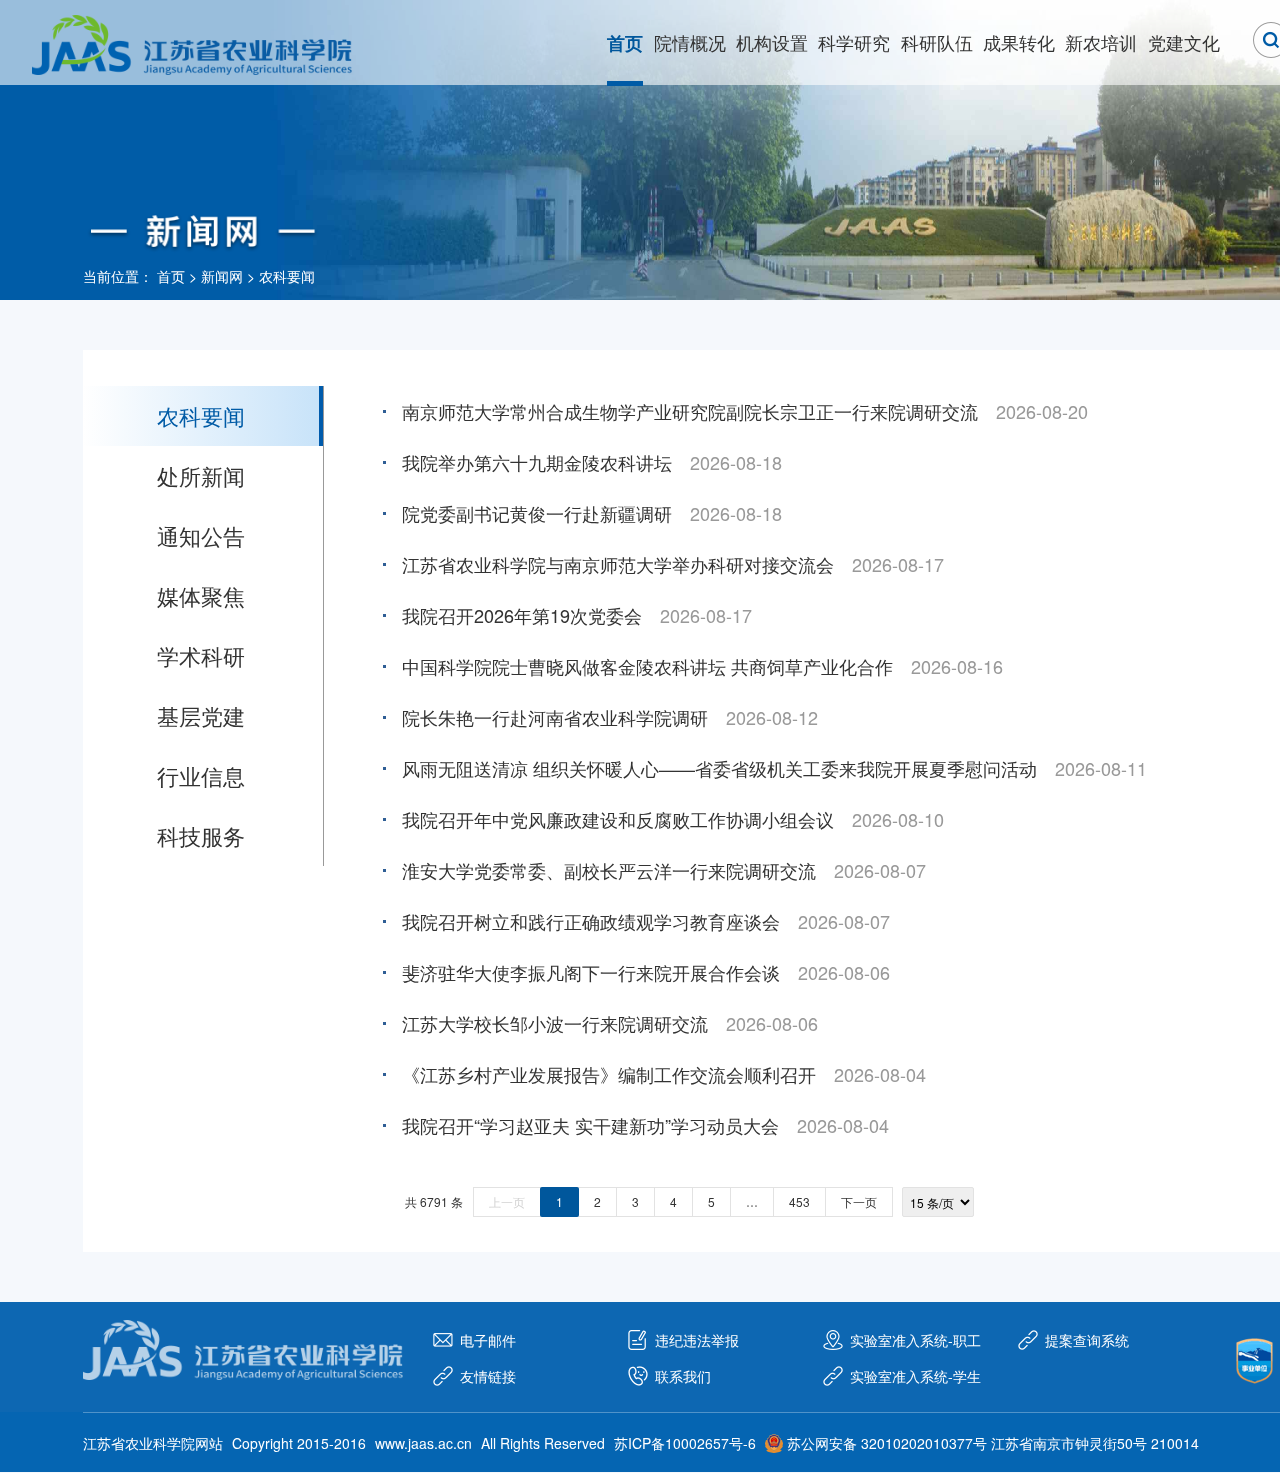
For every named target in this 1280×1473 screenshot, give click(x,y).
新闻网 (222, 276)
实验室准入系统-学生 (915, 1376)
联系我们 (683, 1376)
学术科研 (201, 655)
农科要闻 (287, 276)
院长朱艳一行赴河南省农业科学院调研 (555, 717)
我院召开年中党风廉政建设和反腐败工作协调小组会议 (618, 819)
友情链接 (488, 1376)
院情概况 (690, 42)
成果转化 (1019, 42)
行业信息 (201, 775)
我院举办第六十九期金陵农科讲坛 (537, 462)
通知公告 (201, 535)
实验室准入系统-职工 (915, 1340)
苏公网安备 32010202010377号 (887, 1443)
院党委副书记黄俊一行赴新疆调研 (537, 513)
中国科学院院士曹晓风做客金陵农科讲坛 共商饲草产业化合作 (647, 666)
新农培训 (1101, 42)
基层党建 (201, 715)
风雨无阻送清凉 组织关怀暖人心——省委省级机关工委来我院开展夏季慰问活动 (719, 768)
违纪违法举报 (697, 1340)
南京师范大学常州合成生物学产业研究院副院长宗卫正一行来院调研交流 (690, 411)
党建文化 (1184, 42)
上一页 (507, 1201)
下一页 (859, 1201)
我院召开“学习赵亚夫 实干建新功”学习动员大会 (590, 1125)
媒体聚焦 (201, 595)
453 (799, 1201)
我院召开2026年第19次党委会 (522, 615)
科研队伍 (937, 42)
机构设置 (772, 42)
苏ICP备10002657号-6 (685, 1443)
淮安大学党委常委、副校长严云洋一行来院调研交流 (609, 870)
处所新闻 (201, 475)
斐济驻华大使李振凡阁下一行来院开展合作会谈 (591, 972)
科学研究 (854, 42)
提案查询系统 (1087, 1340)
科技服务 (201, 835)
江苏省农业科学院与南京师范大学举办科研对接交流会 (618, 564)
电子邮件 (488, 1340)
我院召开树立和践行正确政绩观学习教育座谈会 (591, 921)
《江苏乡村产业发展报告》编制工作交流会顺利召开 (609, 1074)
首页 (625, 43)
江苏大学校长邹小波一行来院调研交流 (555, 1023)
